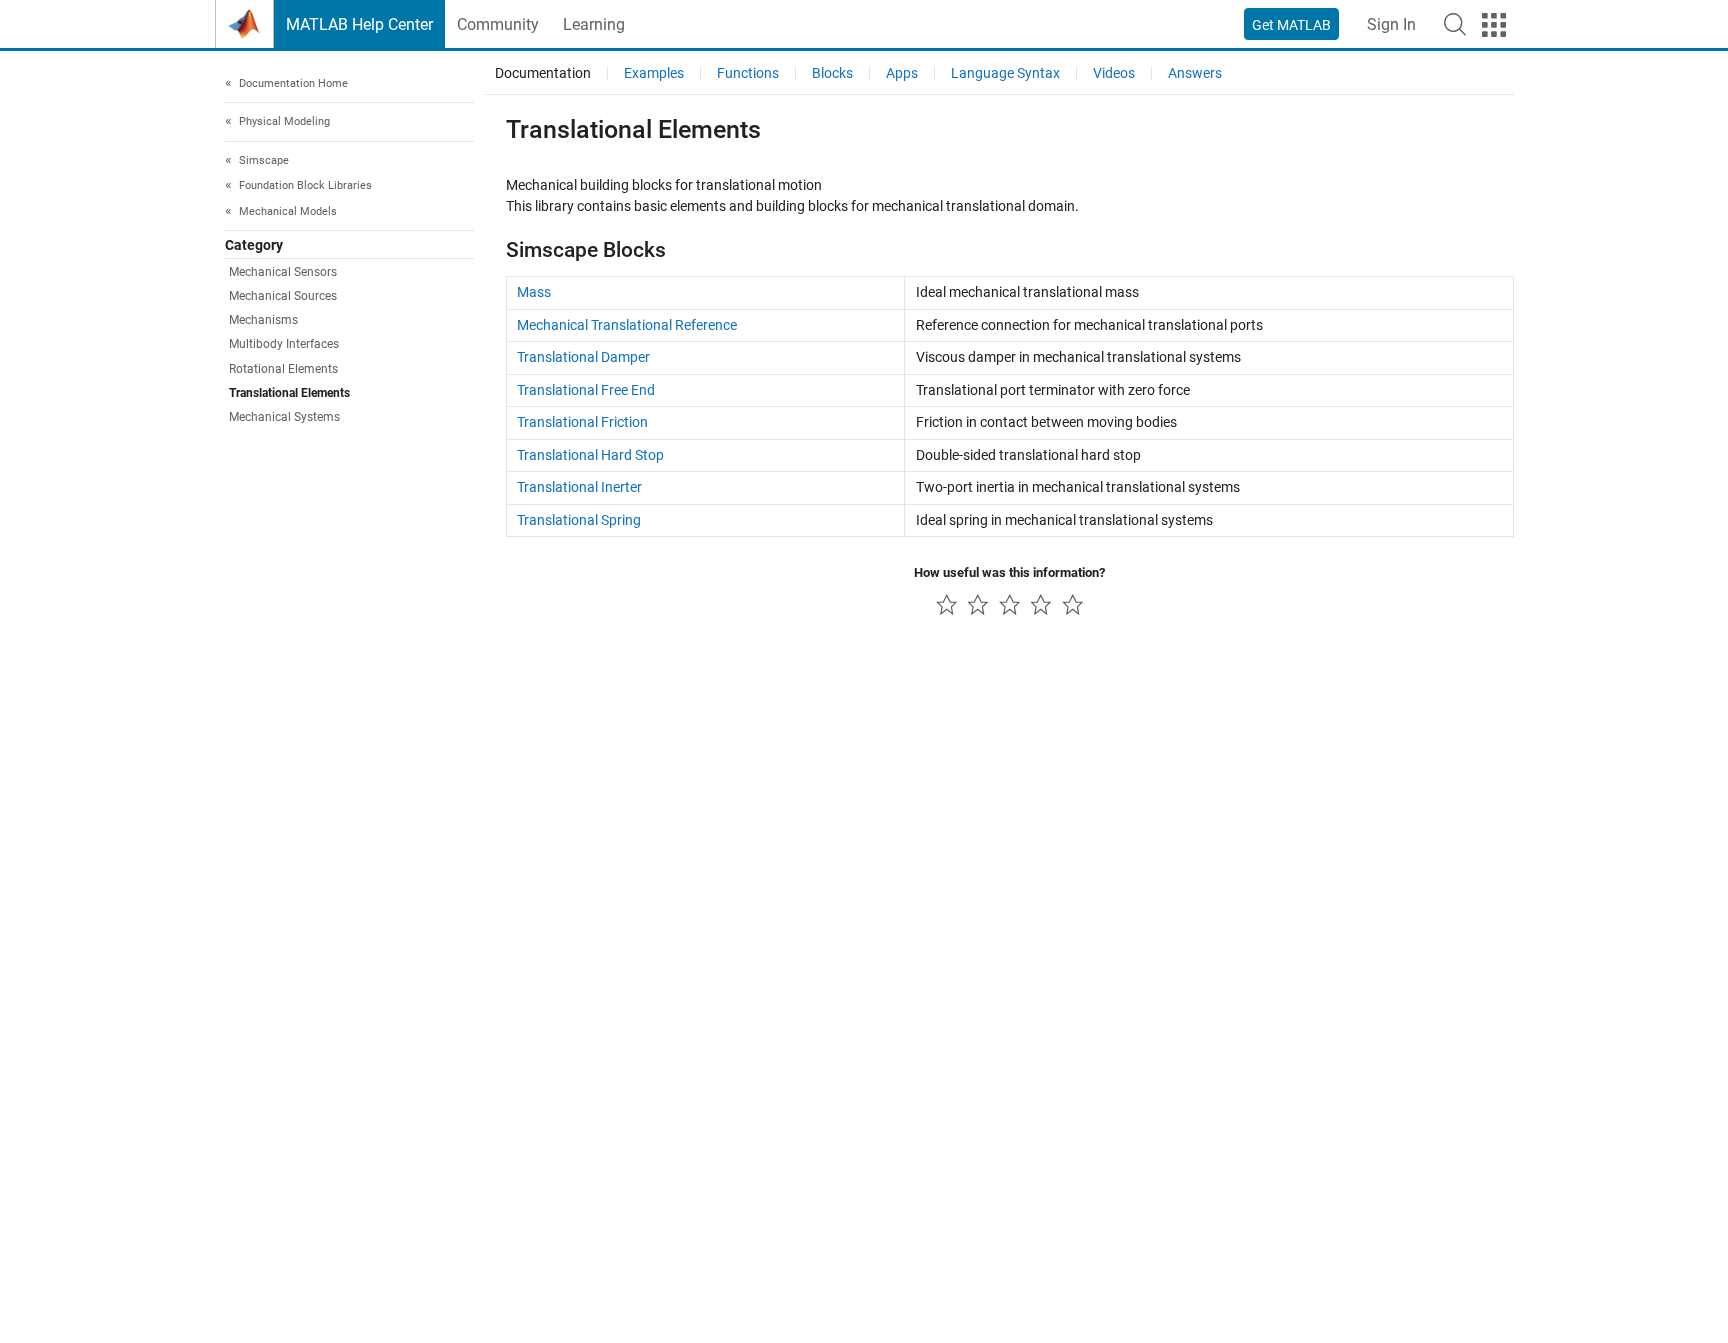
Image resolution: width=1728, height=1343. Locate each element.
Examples (654, 73)
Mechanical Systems (284, 418)
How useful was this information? (1009, 572)
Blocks (832, 73)
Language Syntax (1005, 73)
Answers (1195, 73)
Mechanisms (263, 321)
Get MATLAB (1291, 25)
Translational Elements (289, 394)
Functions (748, 73)
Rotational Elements (283, 369)
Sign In (1391, 24)
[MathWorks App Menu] (1494, 25)
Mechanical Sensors (283, 272)
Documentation (543, 73)
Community (498, 24)
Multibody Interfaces (284, 345)
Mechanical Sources (283, 296)
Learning (594, 24)
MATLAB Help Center (359, 24)
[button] (1455, 24)
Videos (1114, 73)
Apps (902, 73)
